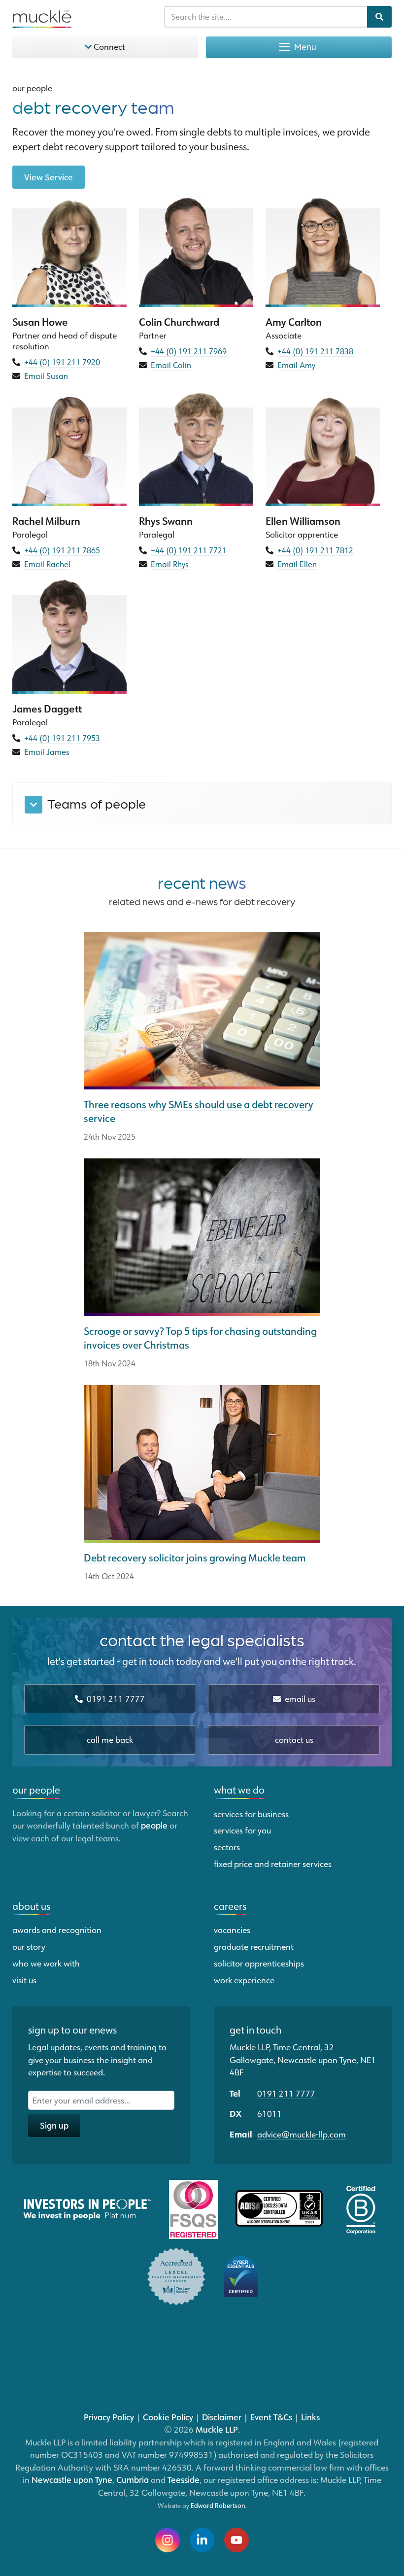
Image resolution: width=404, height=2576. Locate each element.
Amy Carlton (294, 322)
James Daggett (47, 709)
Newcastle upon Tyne (72, 2479)
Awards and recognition (57, 1930)
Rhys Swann (166, 521)
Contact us (294, 1739)
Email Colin (171, 365)
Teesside (184, 2479)
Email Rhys (170, 564)
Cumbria (133, 2479)
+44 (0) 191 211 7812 (315, 550)
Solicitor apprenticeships (259, 1963)
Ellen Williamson (303, 521)
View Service (49, 177)
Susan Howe (40, 322)
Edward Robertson (218, 2506)
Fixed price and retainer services (273, 1864)
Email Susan (46, 376)
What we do (239, 1790)
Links (310, 2417)
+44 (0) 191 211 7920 (62, 362)
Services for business (251, 1814)
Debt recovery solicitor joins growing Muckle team (195, 1558)
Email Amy (296, 365)
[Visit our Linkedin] (202, 2540)
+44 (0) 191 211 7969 (189, 351)
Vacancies (232, 1930)
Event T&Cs (271, 2417)
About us (31, 1906)
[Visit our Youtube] (236, 2540)
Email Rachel (47, 564)
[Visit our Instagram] (168, 2540)
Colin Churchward (179, 322)
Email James (47, 752)
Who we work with (46, 1963)
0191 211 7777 (115, 1698)
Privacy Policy (109, 2417)
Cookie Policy (168, 2417)
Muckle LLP (217, 2429)
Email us (299, 1698)
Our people (32, 88)
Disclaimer (222, 2417)
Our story (29, 1946)
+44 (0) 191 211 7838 (315, 351)
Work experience (244, 1980)
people (154, 1825)
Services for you (242, 1830)
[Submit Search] (379, 17)
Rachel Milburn (46, 521)
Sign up (54, 2125)
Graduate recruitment (254, 1946)
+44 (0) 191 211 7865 (62, 550)
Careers (230, 1906)
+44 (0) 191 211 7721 (189, 550)
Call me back (110, 1739)
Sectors (227, 1847)
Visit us (24, 1980)
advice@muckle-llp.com (302, 2134)
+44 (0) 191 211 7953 (62, 738)
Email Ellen (297, 564)
